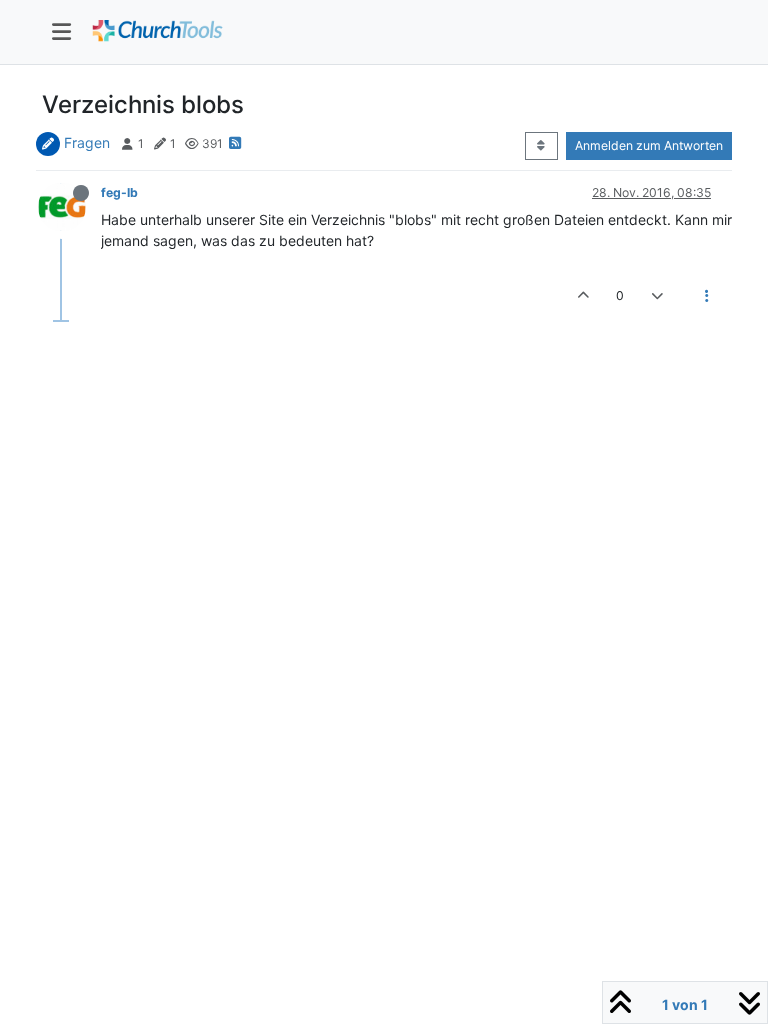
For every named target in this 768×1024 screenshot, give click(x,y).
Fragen (87, 142)
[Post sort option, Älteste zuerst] (541, 146)
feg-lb (119, 192)
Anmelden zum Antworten (649, 145)
